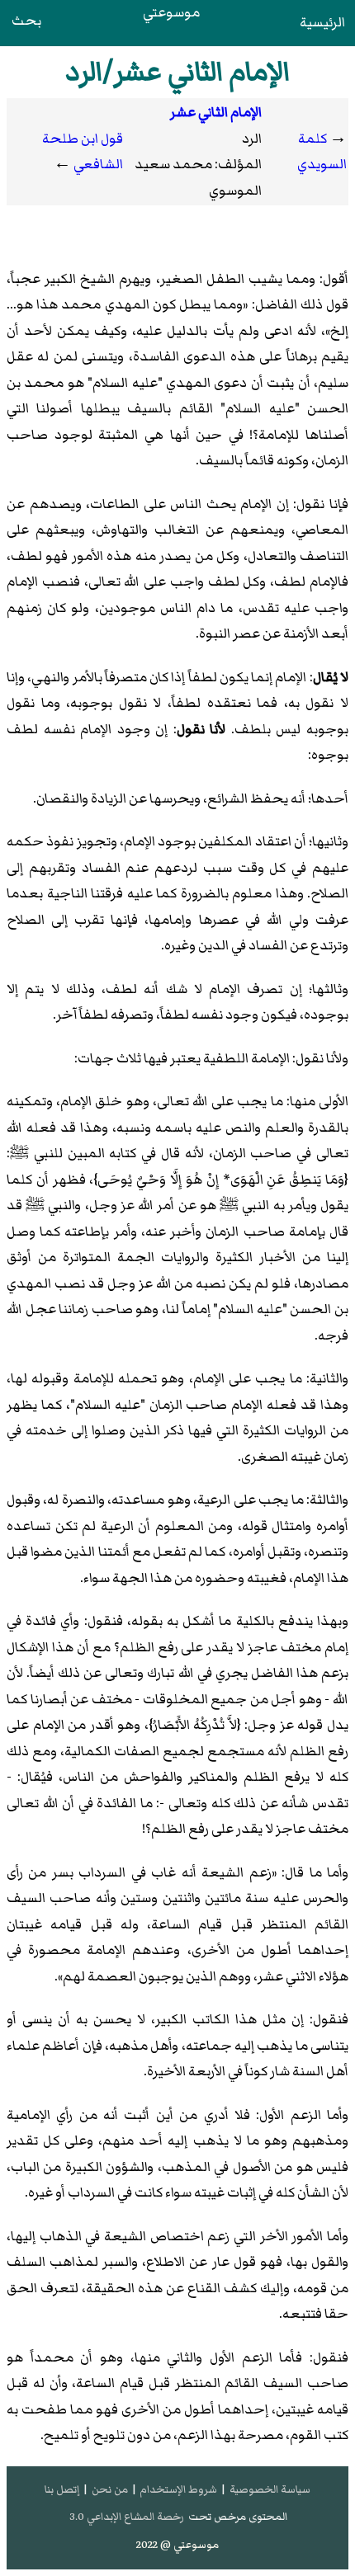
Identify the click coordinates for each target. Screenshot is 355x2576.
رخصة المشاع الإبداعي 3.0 (127, 2517)
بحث (26, 21)
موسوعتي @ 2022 (177, 2545)
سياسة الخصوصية (270, 2489)
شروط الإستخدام (178, 2489)
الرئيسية (322, 22)
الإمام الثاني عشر (216, 112)
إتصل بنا (62, 2489)
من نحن (110, 2489)
